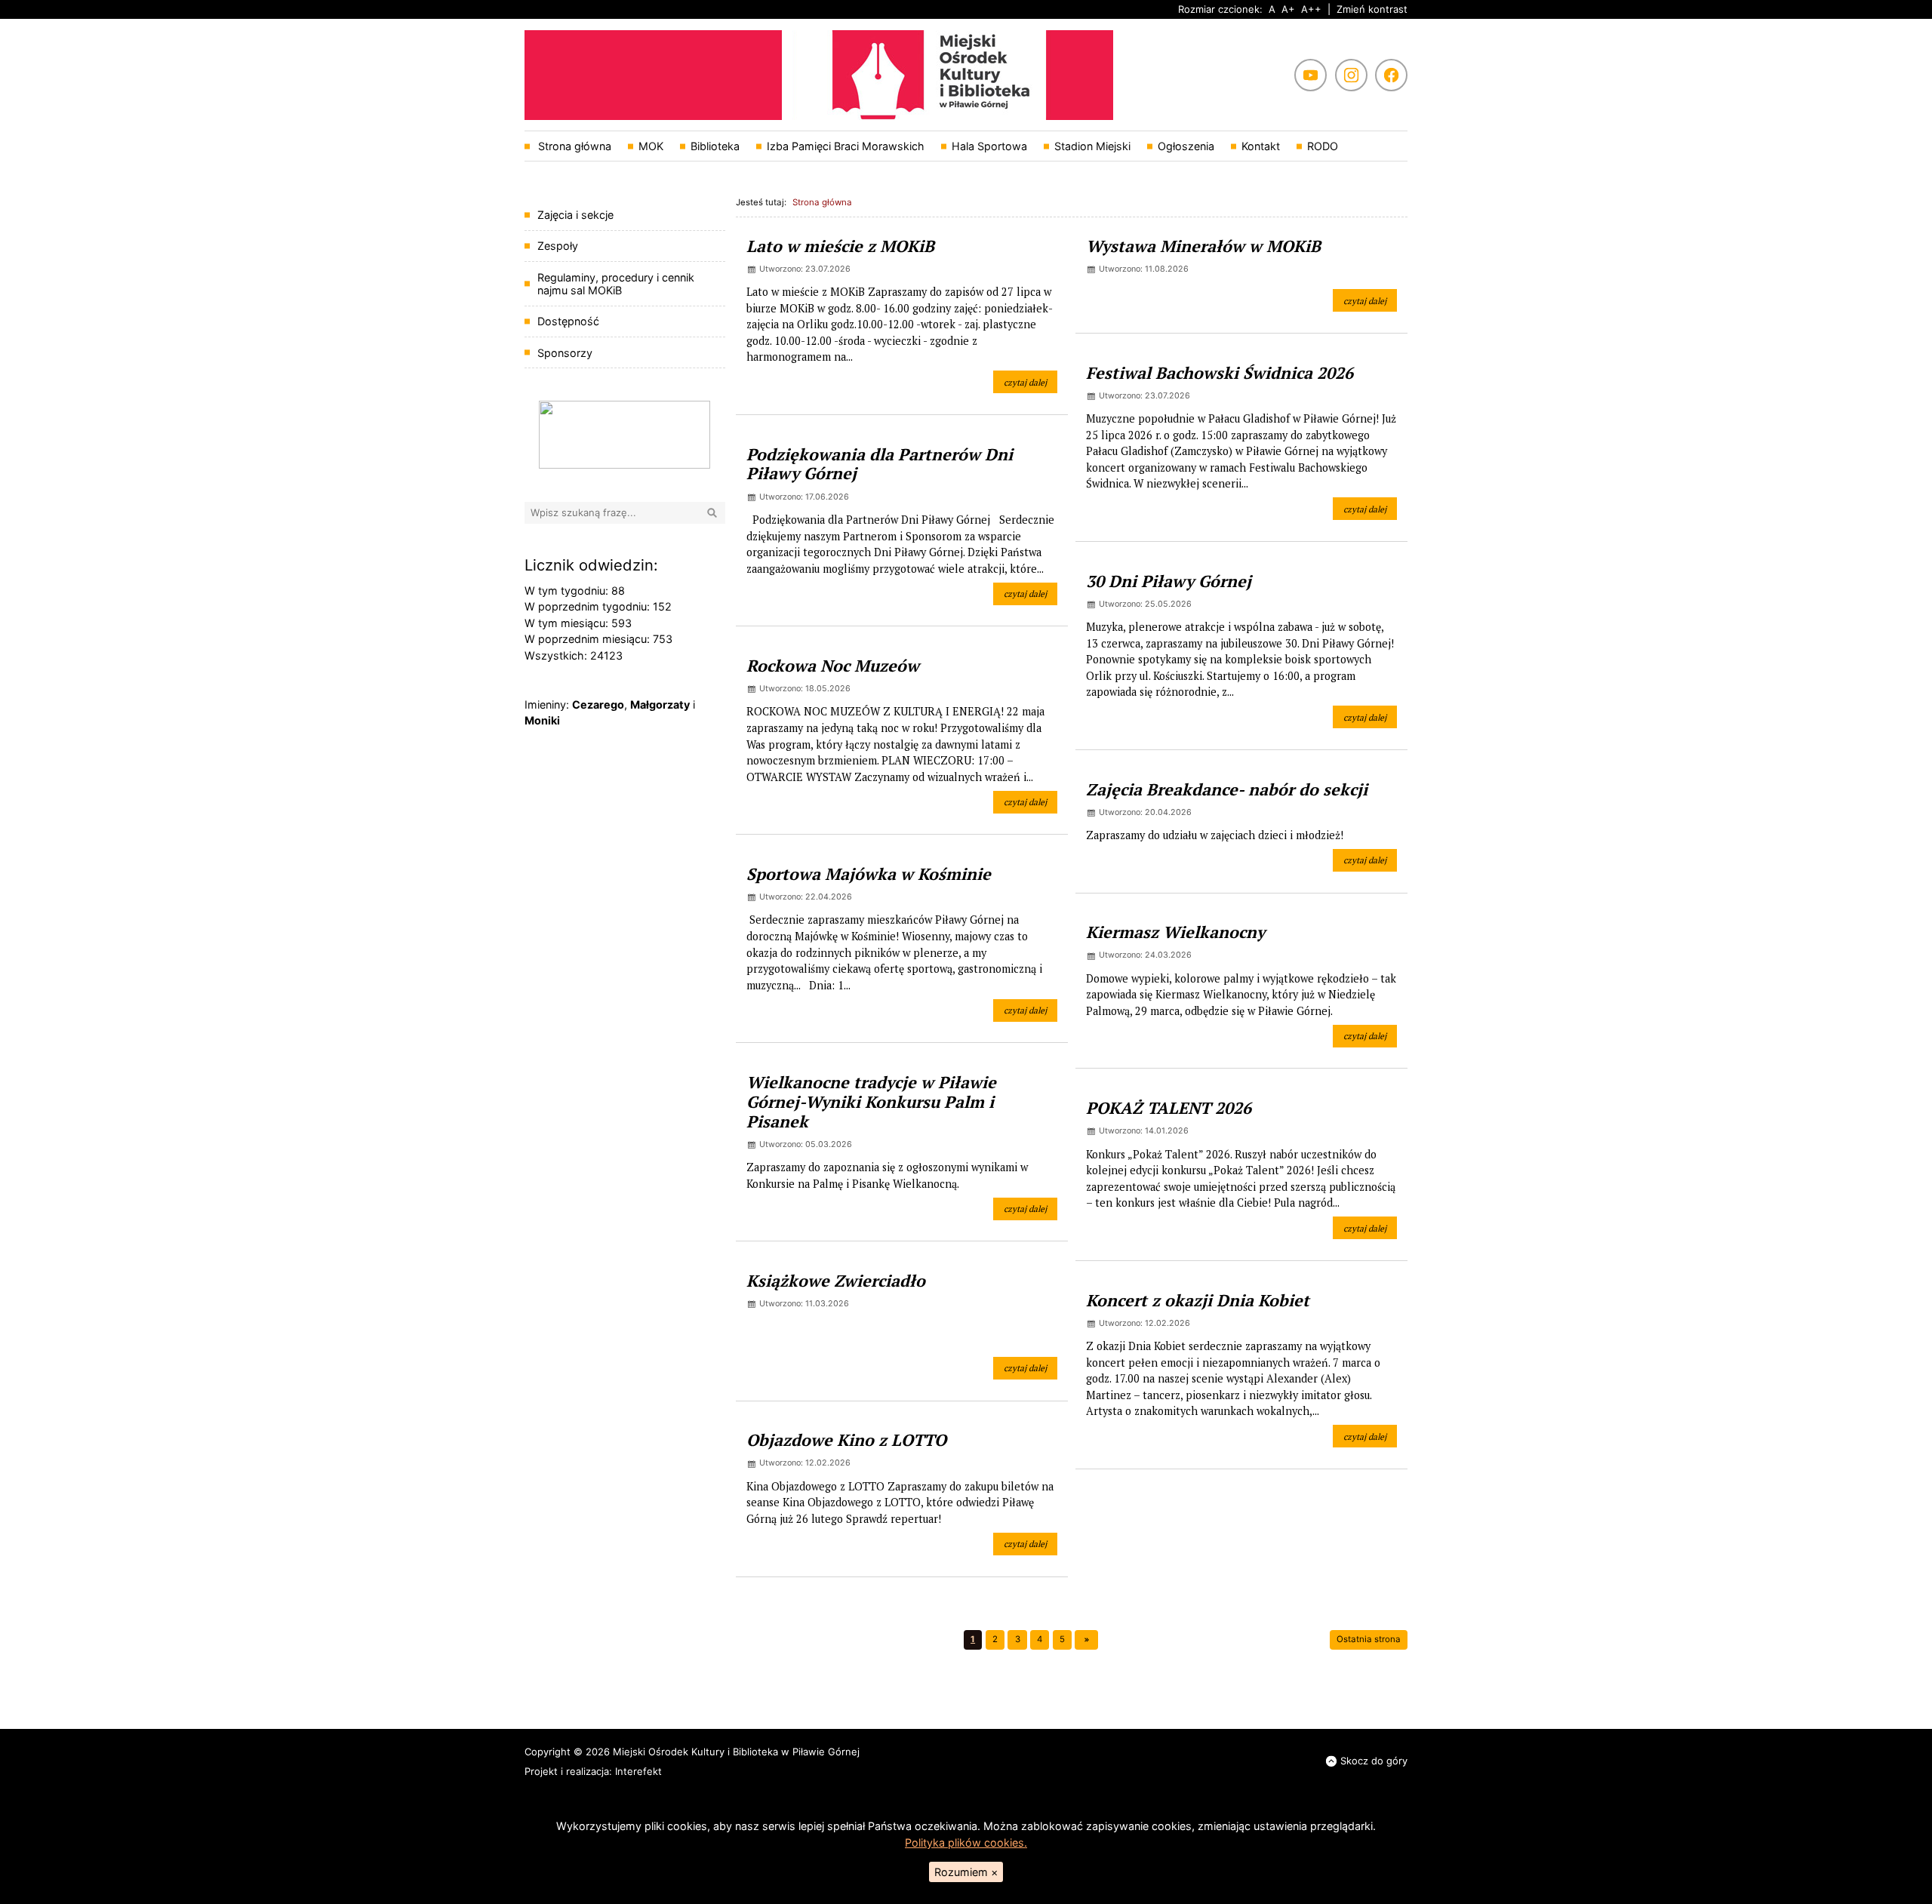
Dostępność (568, 321)
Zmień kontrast (1372, 9)
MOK (651, 146)
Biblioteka (715, 146)
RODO (1323, 146)
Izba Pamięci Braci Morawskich (846, 146)
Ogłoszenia (1186, 146)
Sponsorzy (565, 353)
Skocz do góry (1374, 1761)
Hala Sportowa (989, 146)
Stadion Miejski (1092, 146)
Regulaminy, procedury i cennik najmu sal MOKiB (616, 284)
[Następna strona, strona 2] (1086, 1640)
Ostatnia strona (1369, 1639)
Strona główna (573, 146)
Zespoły (558, 246)
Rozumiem (966, 1872)
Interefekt (638, 1771)
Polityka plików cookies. (966, 1842)
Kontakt (1261, 146)
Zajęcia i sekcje (575, 215)
